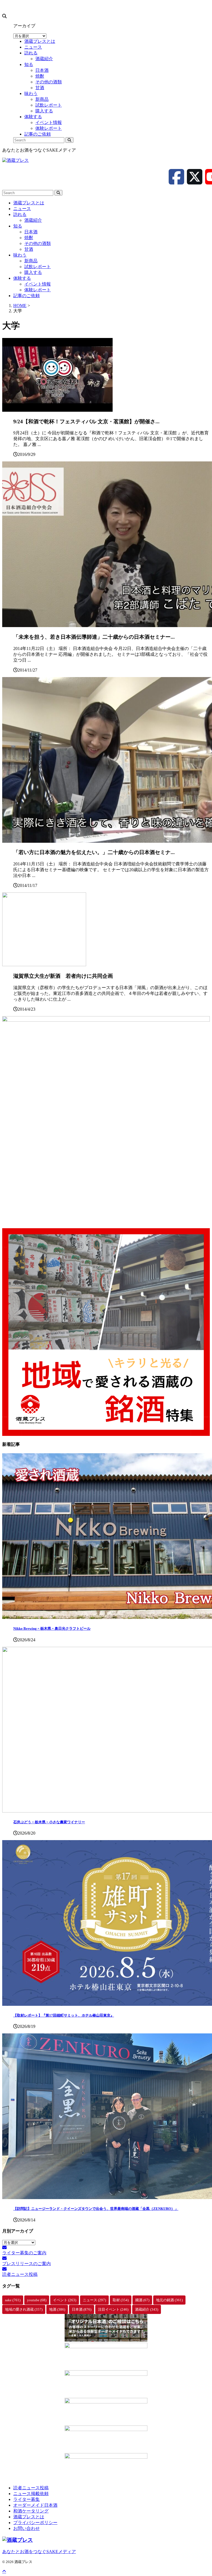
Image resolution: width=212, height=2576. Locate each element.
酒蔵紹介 (33, 220)
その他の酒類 (38, 243)
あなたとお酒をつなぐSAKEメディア (39, 2552)
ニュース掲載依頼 (31, 2494)
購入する (33, 272)
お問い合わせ (26, 2528)
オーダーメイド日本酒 (35, 2505)
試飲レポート (38, 267)
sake (13, 2300)
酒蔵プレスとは (29, 203)
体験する (22, 278)
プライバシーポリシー (35, 2523)
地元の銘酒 (169, 2300)
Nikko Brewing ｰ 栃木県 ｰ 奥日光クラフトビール (52, 1628)
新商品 (31, 261)
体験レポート (38, 290)
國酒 (142, 2300)
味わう (20, 255)
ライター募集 (26, 2499)
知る (18, 226)
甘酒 (29, 249)
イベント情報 (38, 284)
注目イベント (113, 2309)
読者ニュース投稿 (31, 2488)
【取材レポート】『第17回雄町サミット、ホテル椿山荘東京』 (64, 2015)
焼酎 (29, 238)
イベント (65, 2300)
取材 (121, 2300)
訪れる (20, 214)
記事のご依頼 (26, 296)
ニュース (22, 209)
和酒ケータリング (31, 2511)
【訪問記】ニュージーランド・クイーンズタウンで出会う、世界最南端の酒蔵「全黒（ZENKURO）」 (96, 2209)
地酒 (57, 2309)
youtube (37, 2300)
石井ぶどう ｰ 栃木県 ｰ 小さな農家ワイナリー (49, 1822)
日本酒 (31, 232)
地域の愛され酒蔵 (24, 2309)
